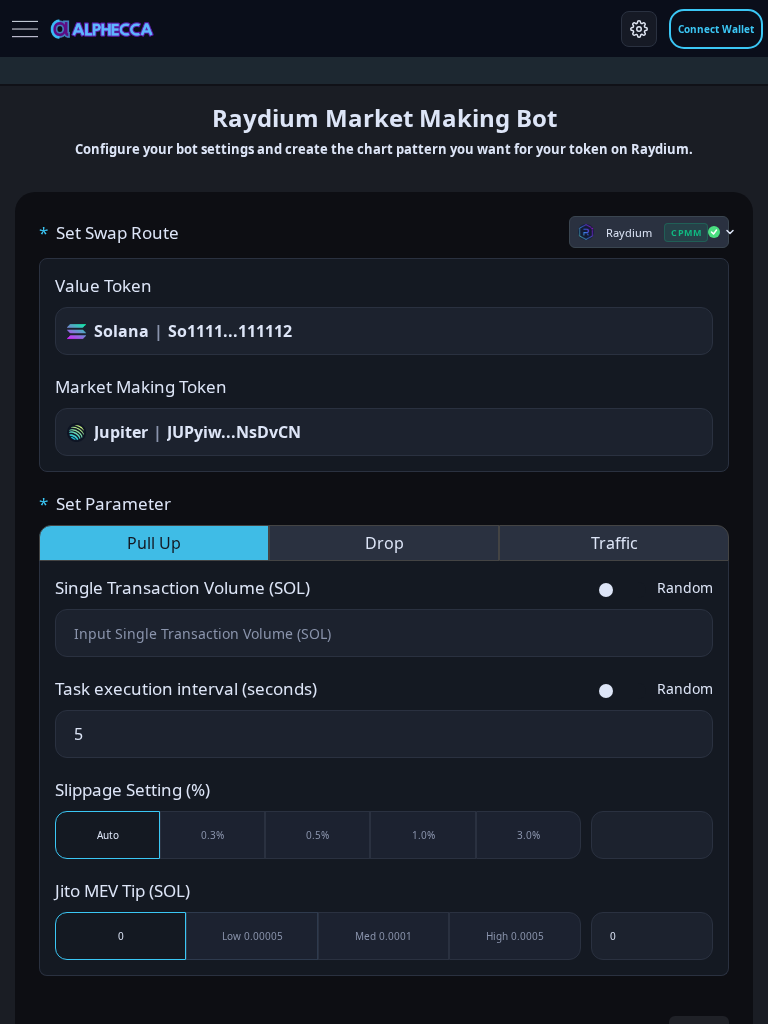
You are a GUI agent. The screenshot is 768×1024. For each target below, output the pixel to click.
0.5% (317, 835)
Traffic (614, 543)
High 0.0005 (515, 936)
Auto (108, 835)
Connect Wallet (716, 29)
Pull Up (154, 543)
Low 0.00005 (252, 936)
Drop (384, 543)
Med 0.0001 (383, 936)
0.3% (212, 835)
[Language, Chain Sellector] (639, 29)
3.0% (528, 835)
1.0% (423, 835)
